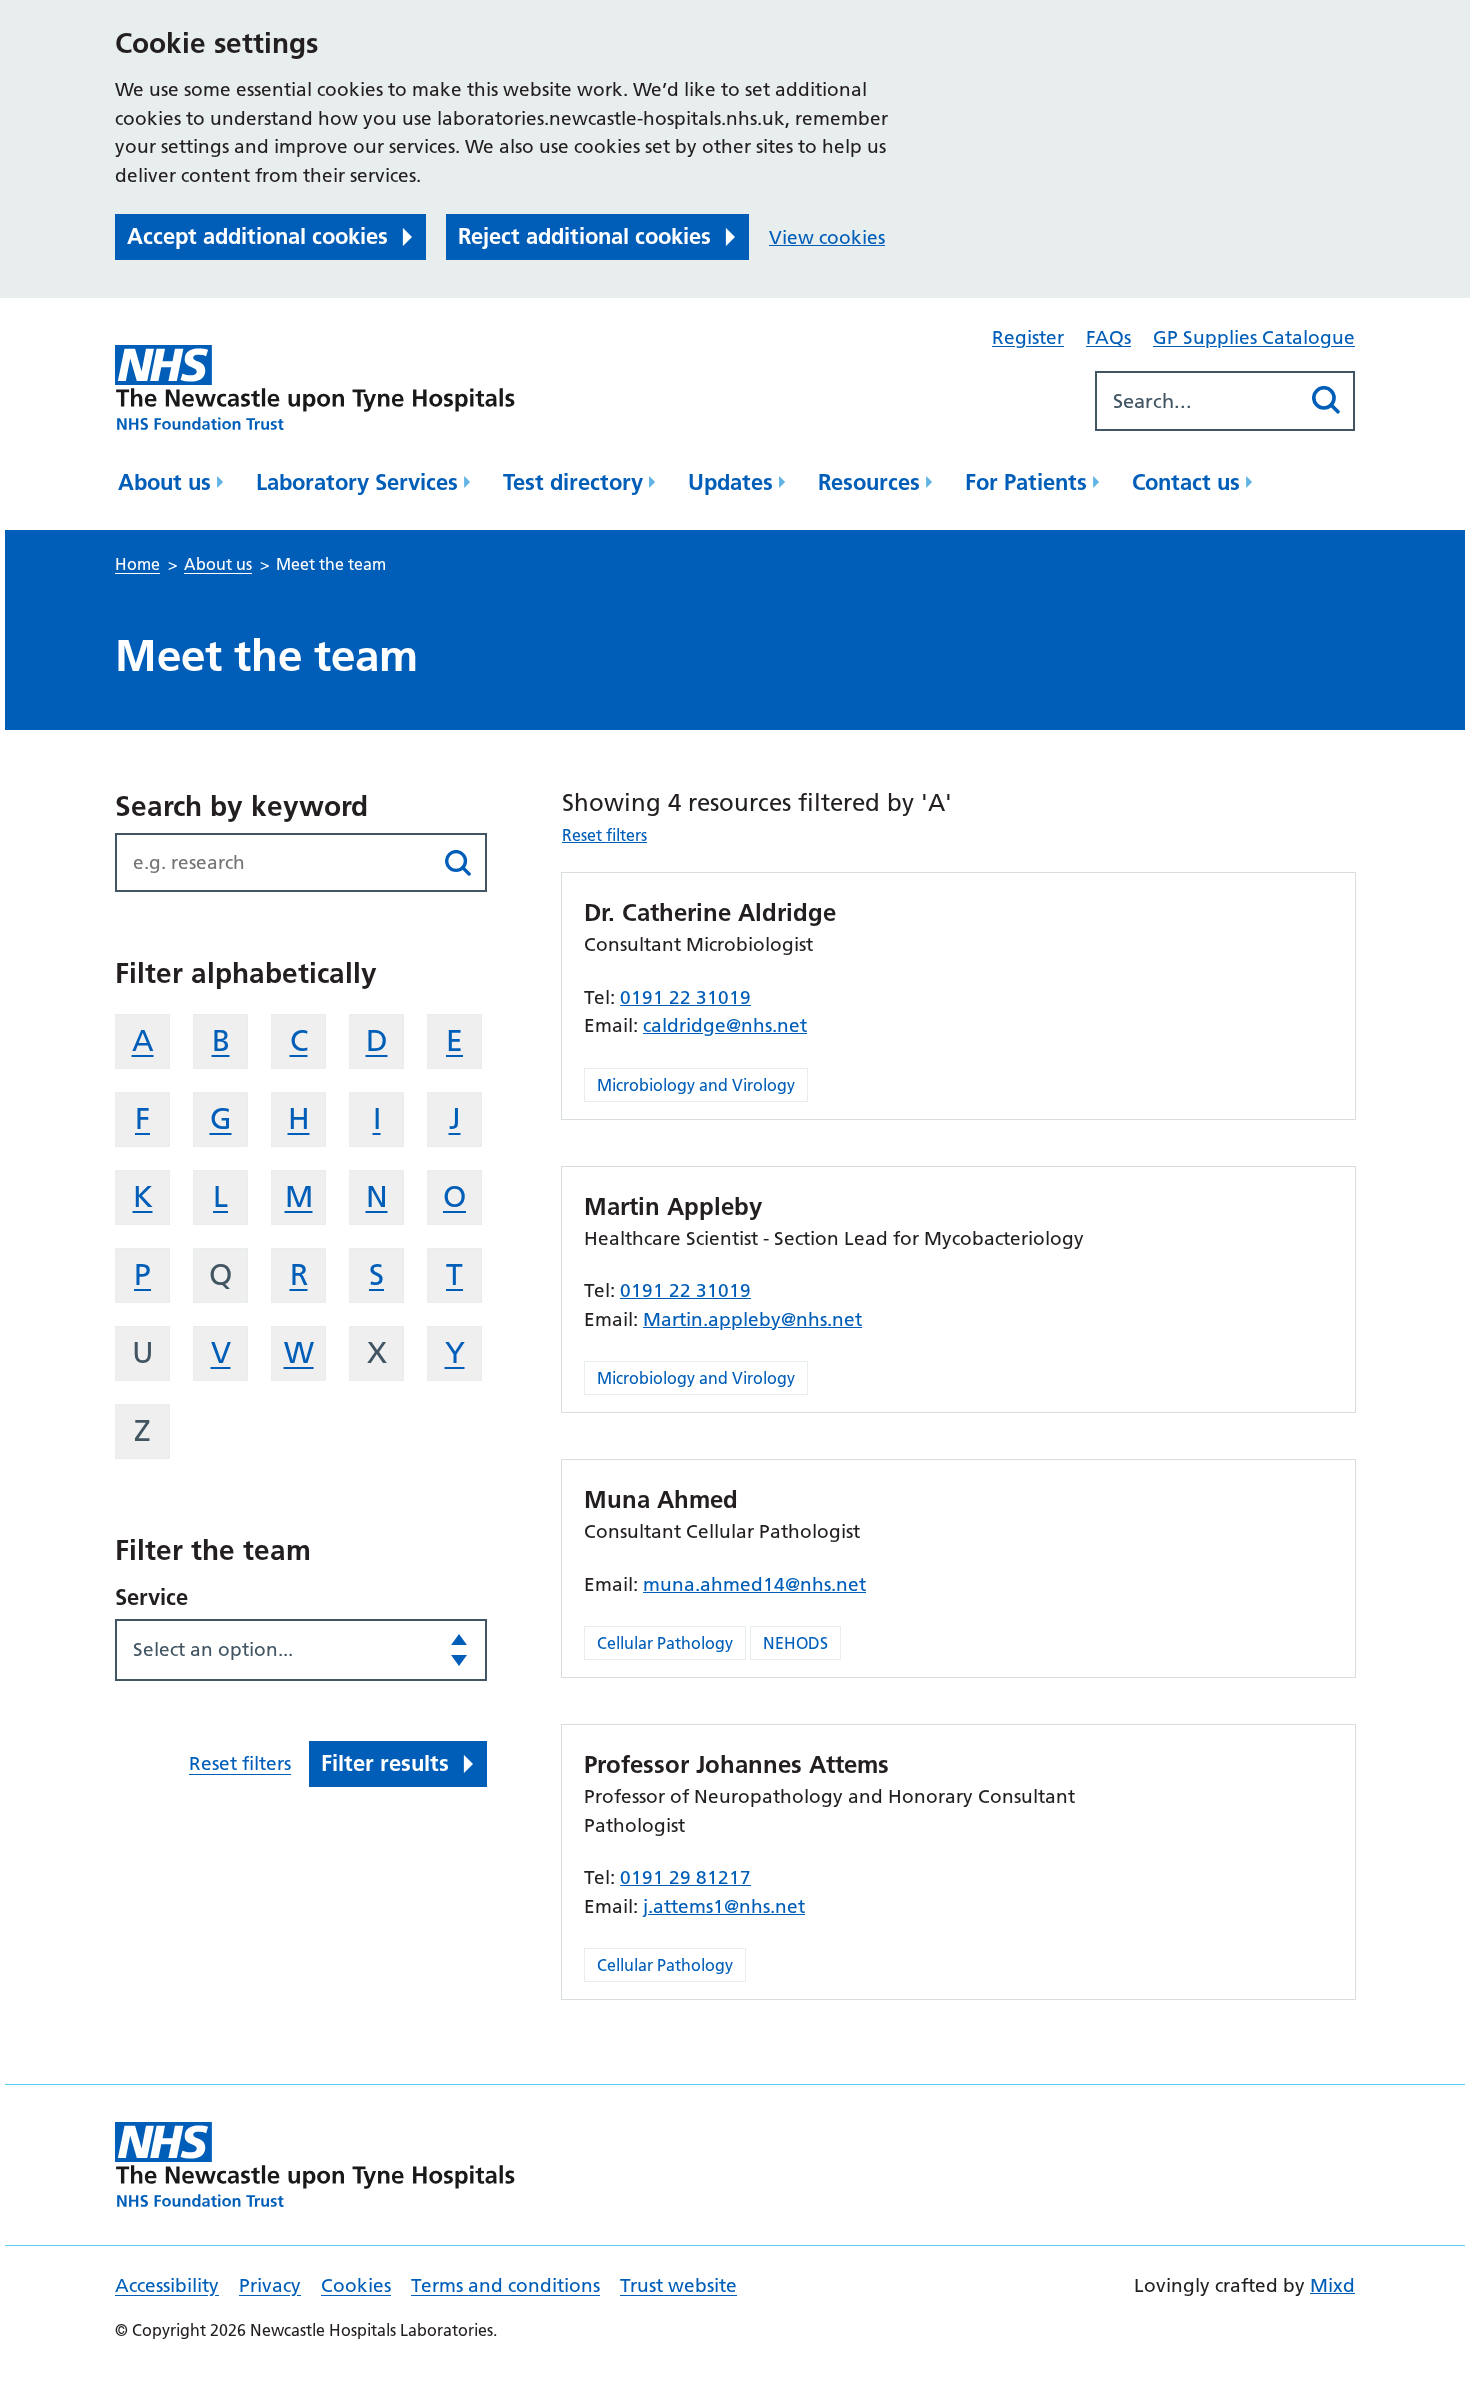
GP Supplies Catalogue (1254, 337)
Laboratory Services (357, 482)
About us (164, 482)
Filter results (385, 1763)
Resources (869, 482)
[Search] (1325, 400)
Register (1028, 337)
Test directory (573, 482)
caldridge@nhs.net (725, 1025)
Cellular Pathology (665, 1643)
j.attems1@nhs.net (724, 1906)
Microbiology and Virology (696, 1085)
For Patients (1026, 482)
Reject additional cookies (584, 236)
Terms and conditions (505, 2285)
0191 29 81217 (685, 1877)
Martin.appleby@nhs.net (752, 1319)
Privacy (270, 2285)
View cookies (827, 237)
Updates (730, 482)
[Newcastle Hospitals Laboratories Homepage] (315, 387)
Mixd (1332, 2285)
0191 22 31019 (685, 997)
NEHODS (795, 1643)
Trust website (678, 2285)
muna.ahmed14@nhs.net (754, 1584)
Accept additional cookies (257, 236)
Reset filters (240, 1763)
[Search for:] (1197, 401)
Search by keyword (241, 806)
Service (151, 1597)
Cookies (356, 2285)
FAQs (1108, 337)
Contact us (1186, 482)
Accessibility (167, 2285)
